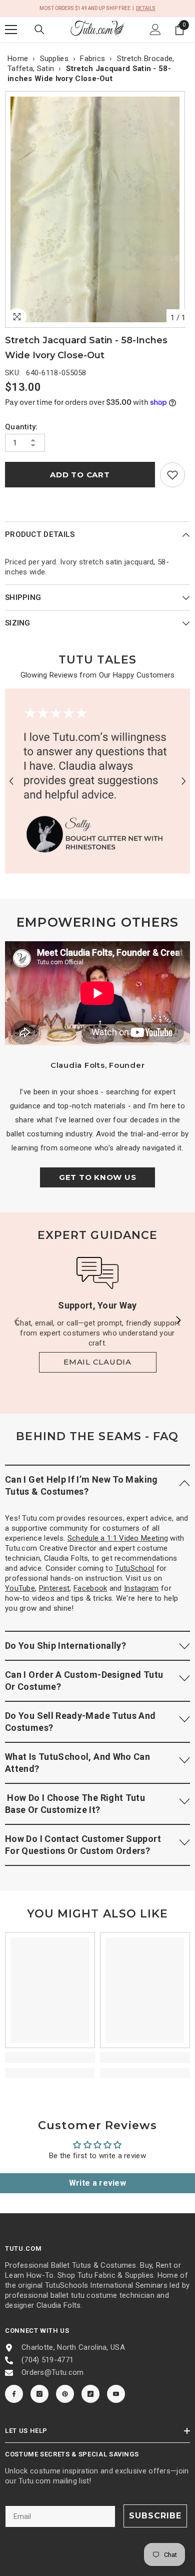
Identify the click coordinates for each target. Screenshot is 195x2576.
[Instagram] (39, 2394)
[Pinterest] (65, 2394)
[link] (172, 475)
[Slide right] (178, 1321)
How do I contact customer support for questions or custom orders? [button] (83, 1845)
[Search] (39, 30)
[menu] (11, 30)
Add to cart (80, 475)
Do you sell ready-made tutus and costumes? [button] (80, 1722)
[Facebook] (14, 2394)
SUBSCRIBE (155, 2516)
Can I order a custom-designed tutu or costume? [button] (84, 1681)
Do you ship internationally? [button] (65, 1646)
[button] (11, 781)
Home (18, 59)
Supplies (54, 59)
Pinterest (54, 1588)
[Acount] (155, 30)
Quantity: (21, 427)
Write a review (97, 2183)
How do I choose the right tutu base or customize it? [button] (75, 1804)
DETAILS (146, 8)
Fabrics (92, 59)
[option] (97, 209)
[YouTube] (116, 2394)
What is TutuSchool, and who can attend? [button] (77, 1763)
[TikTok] (90, 2394)
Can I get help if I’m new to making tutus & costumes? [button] (81, 1485)
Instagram (141, 1588)
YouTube (20, 1588)
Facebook (90, 1588)
